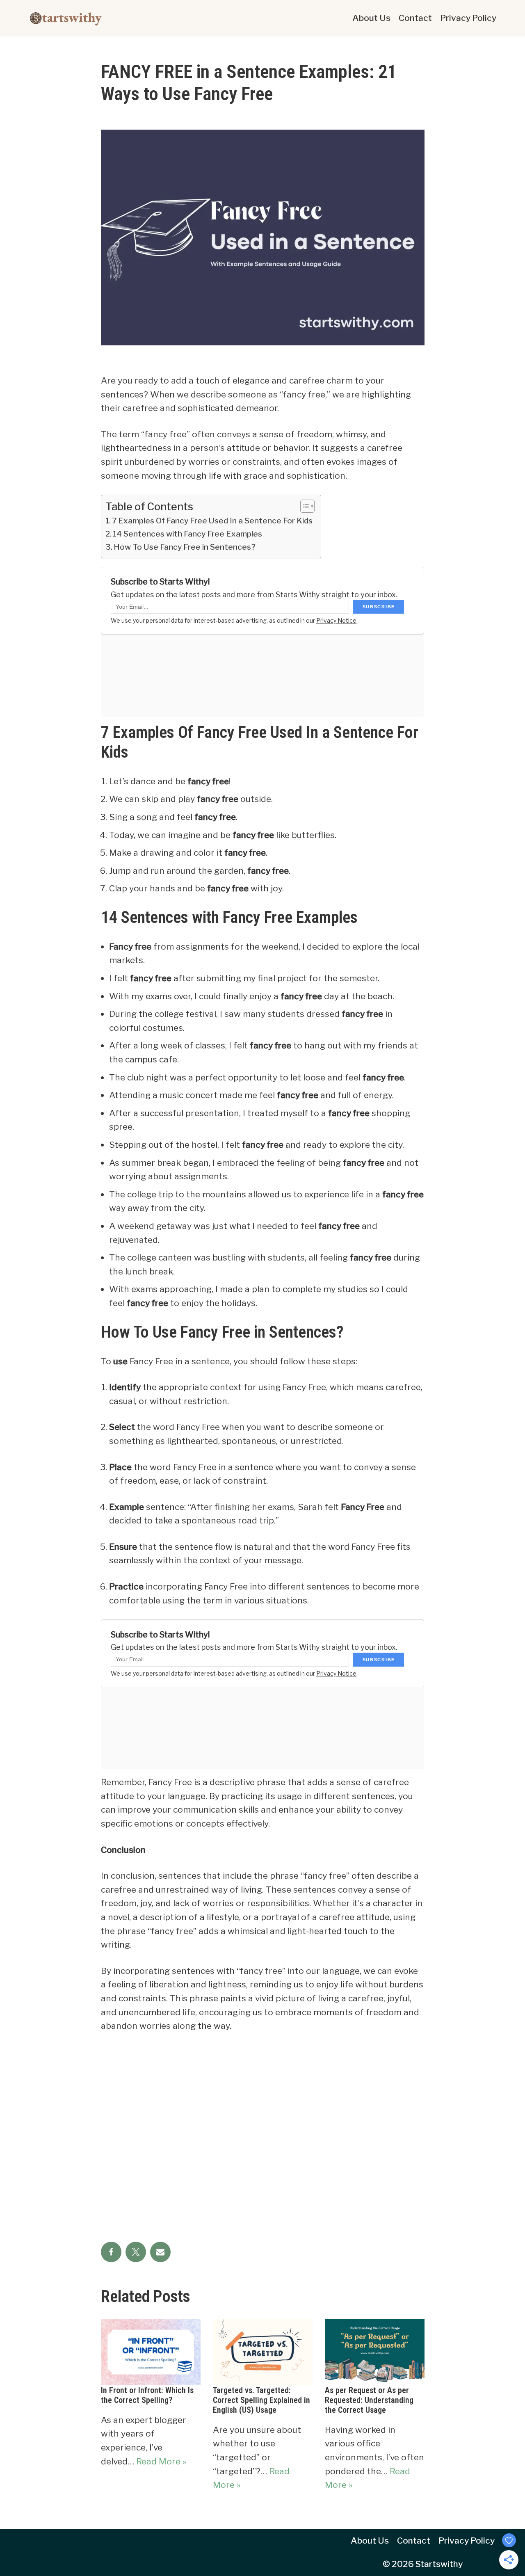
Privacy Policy (468, 18)
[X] (136, 2252)
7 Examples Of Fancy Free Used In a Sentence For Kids (212, 521)
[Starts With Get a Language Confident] (66, 18)
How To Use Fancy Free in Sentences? (185, 547)
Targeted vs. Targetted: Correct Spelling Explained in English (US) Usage (261, 2400)
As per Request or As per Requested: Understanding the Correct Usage (369, 2400)
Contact (415, 18)
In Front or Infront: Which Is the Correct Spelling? (147, 2395)
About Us (371, 18)
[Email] (160, 2252)
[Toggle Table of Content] (303, 506)
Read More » (161, 2461)
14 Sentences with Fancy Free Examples (187, 534)
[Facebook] (111, 2252)
